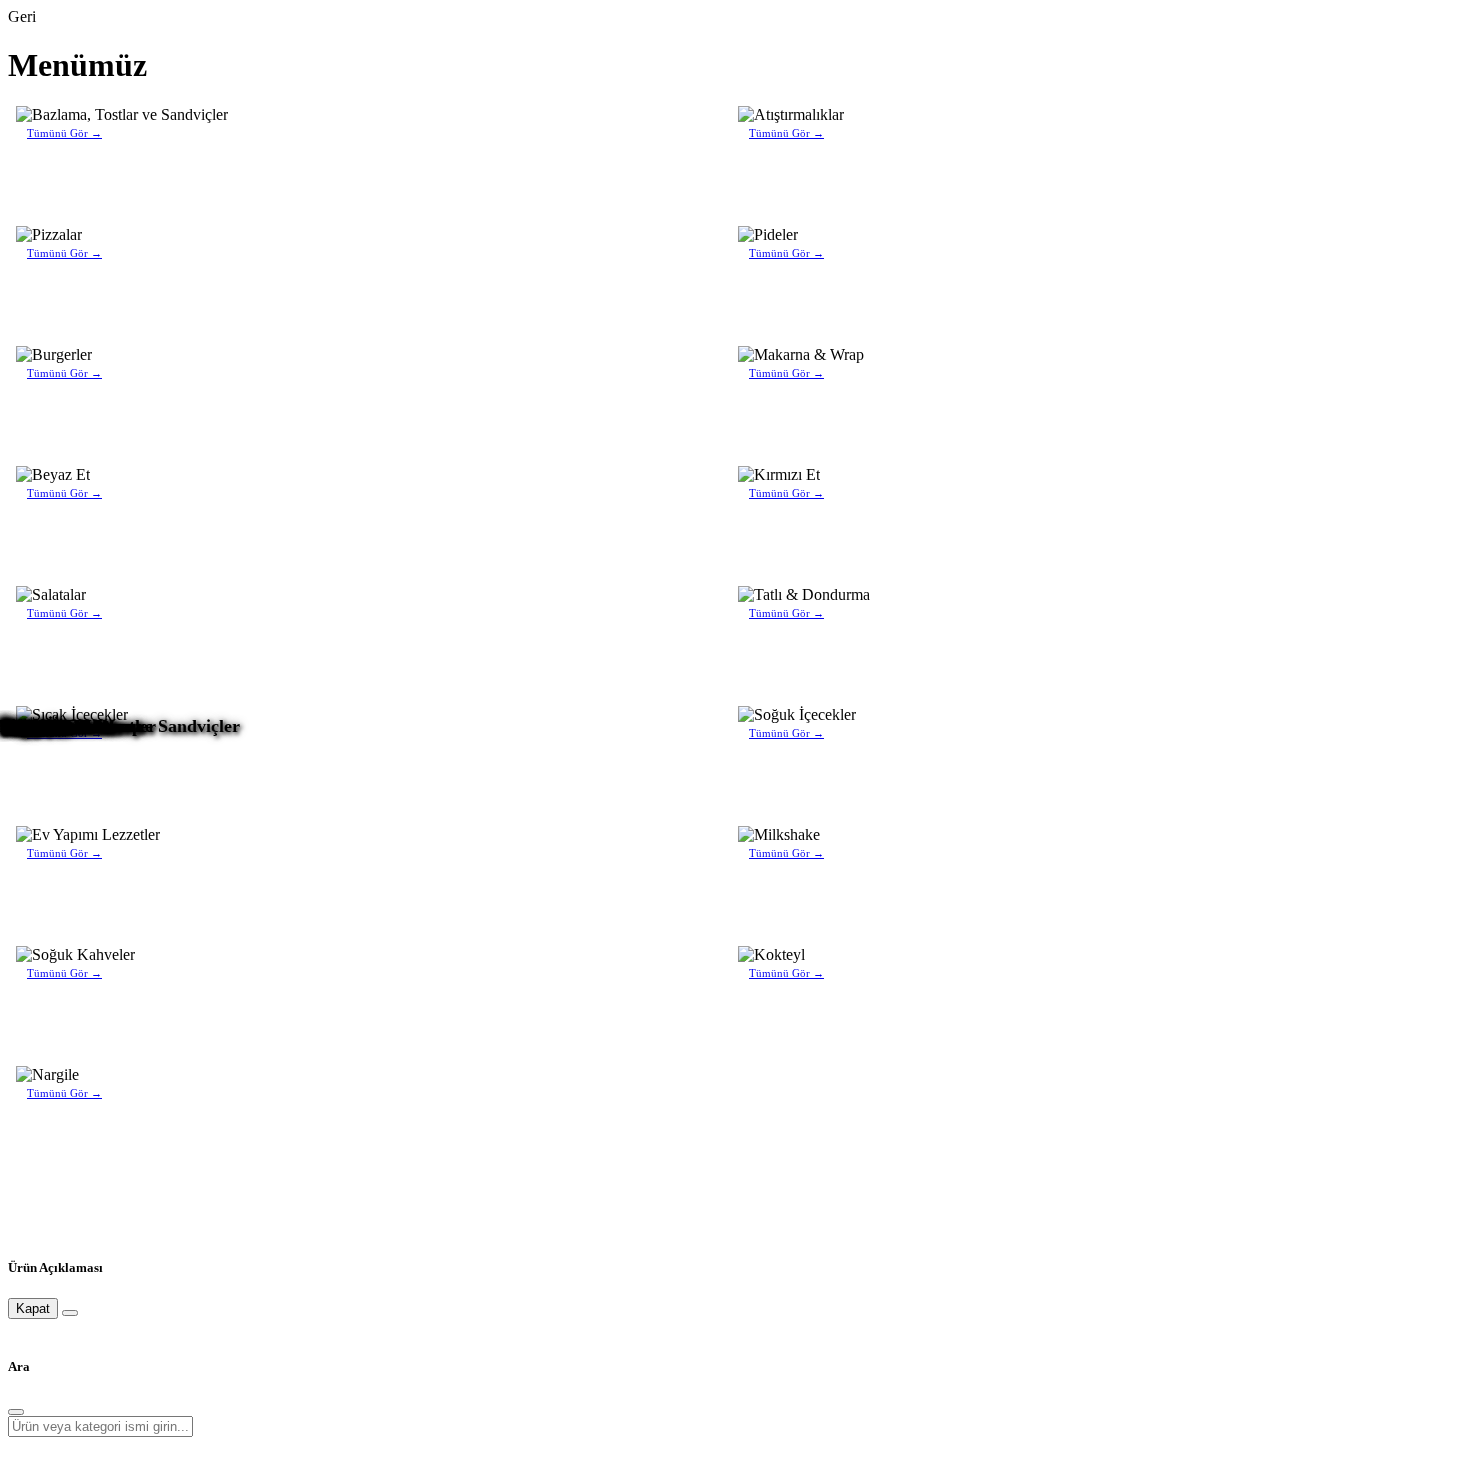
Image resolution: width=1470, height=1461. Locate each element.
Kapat (33, 1308)
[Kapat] (70, 1313)
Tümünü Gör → (64, 133)
